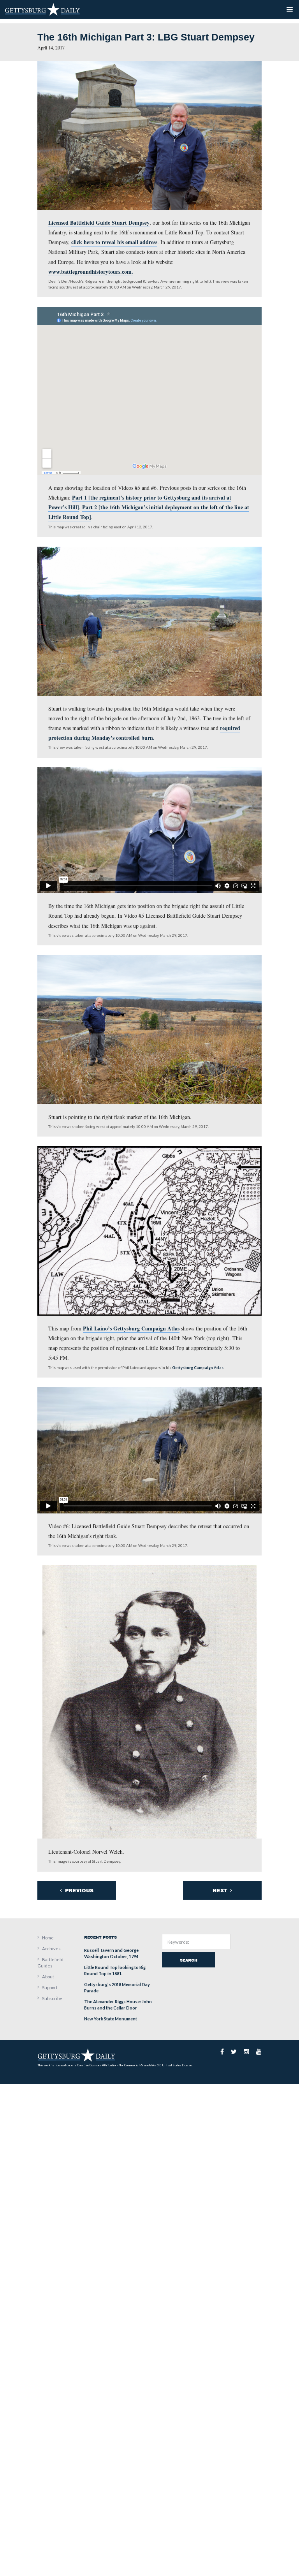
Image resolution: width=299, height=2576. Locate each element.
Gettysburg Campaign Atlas (198, 1367)
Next (221, 1891)
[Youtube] (259, 2052)
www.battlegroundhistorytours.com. (91, 272)
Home (48, 1938)
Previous (78, 1891)
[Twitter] (234, 2052)
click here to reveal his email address (114, 242)
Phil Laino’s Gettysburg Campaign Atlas (131, 1328)
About (48, 1977)
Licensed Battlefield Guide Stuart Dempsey (99, 223)
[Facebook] (222, 2052)
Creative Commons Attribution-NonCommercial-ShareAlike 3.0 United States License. (135, 2065)
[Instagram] (246, 2052)
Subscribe (52, 1998)
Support (50, 1987)
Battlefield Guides (50, 1963)
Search (189, 1960)
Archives (51, 1949)
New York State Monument (111, 2019)
